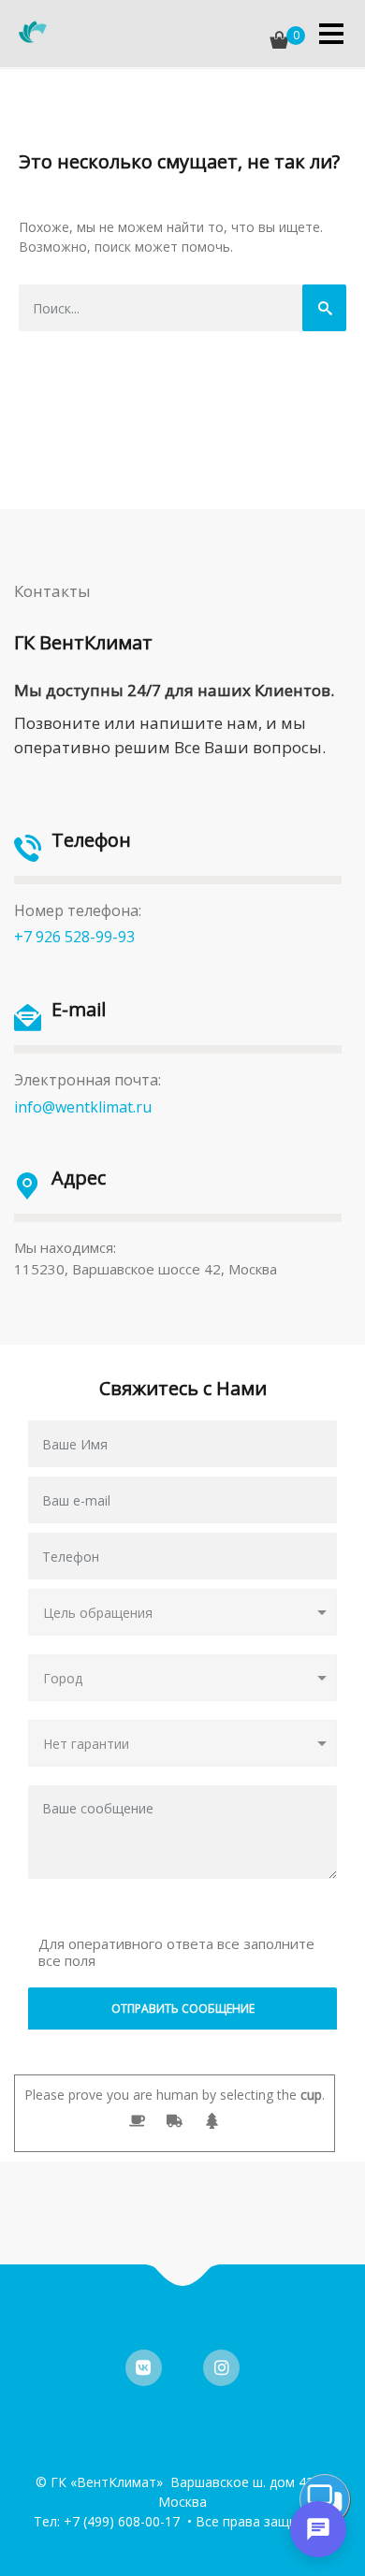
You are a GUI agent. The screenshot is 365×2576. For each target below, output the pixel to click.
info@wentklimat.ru (83, 1107)
